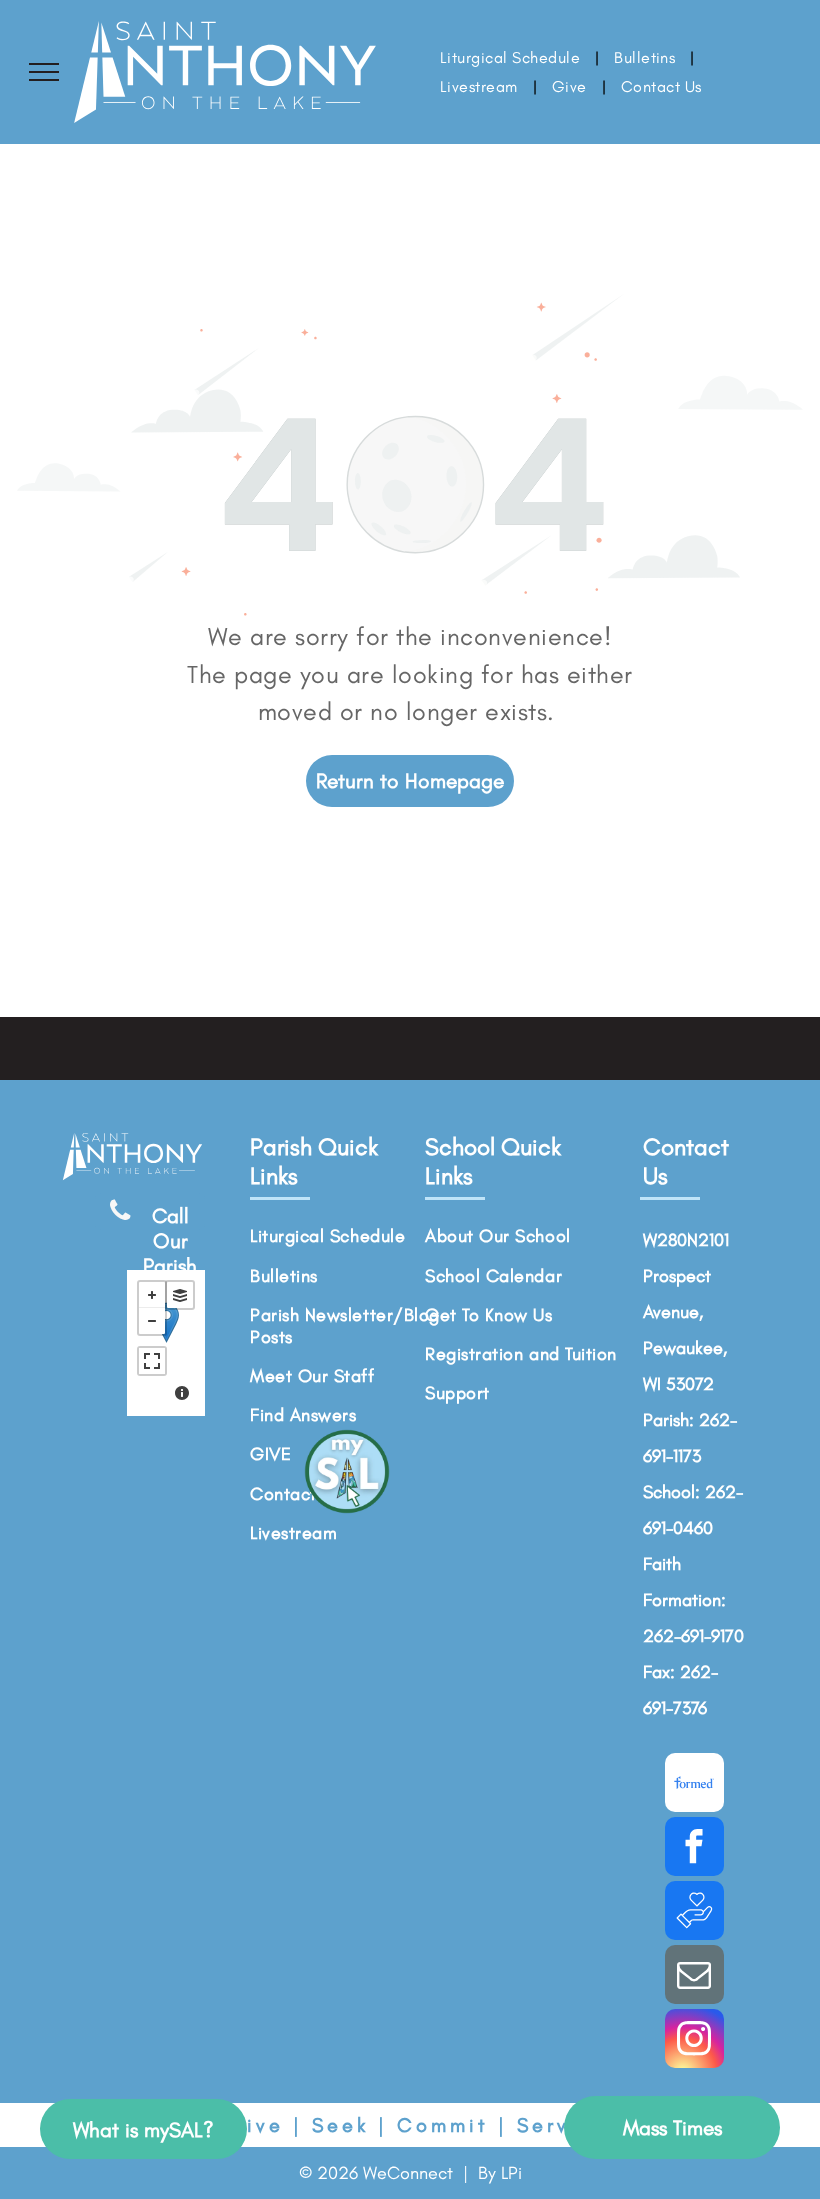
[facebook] (694, 1849)
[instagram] (694, 2041)
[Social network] (694, 1785)
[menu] (44, 72)
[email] (694, 1977)
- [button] (152, 1321)
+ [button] (152, 1295)
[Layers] (180, 1295)
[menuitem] (512, 57)
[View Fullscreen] (152, 1361)
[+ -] (166, 1343)
